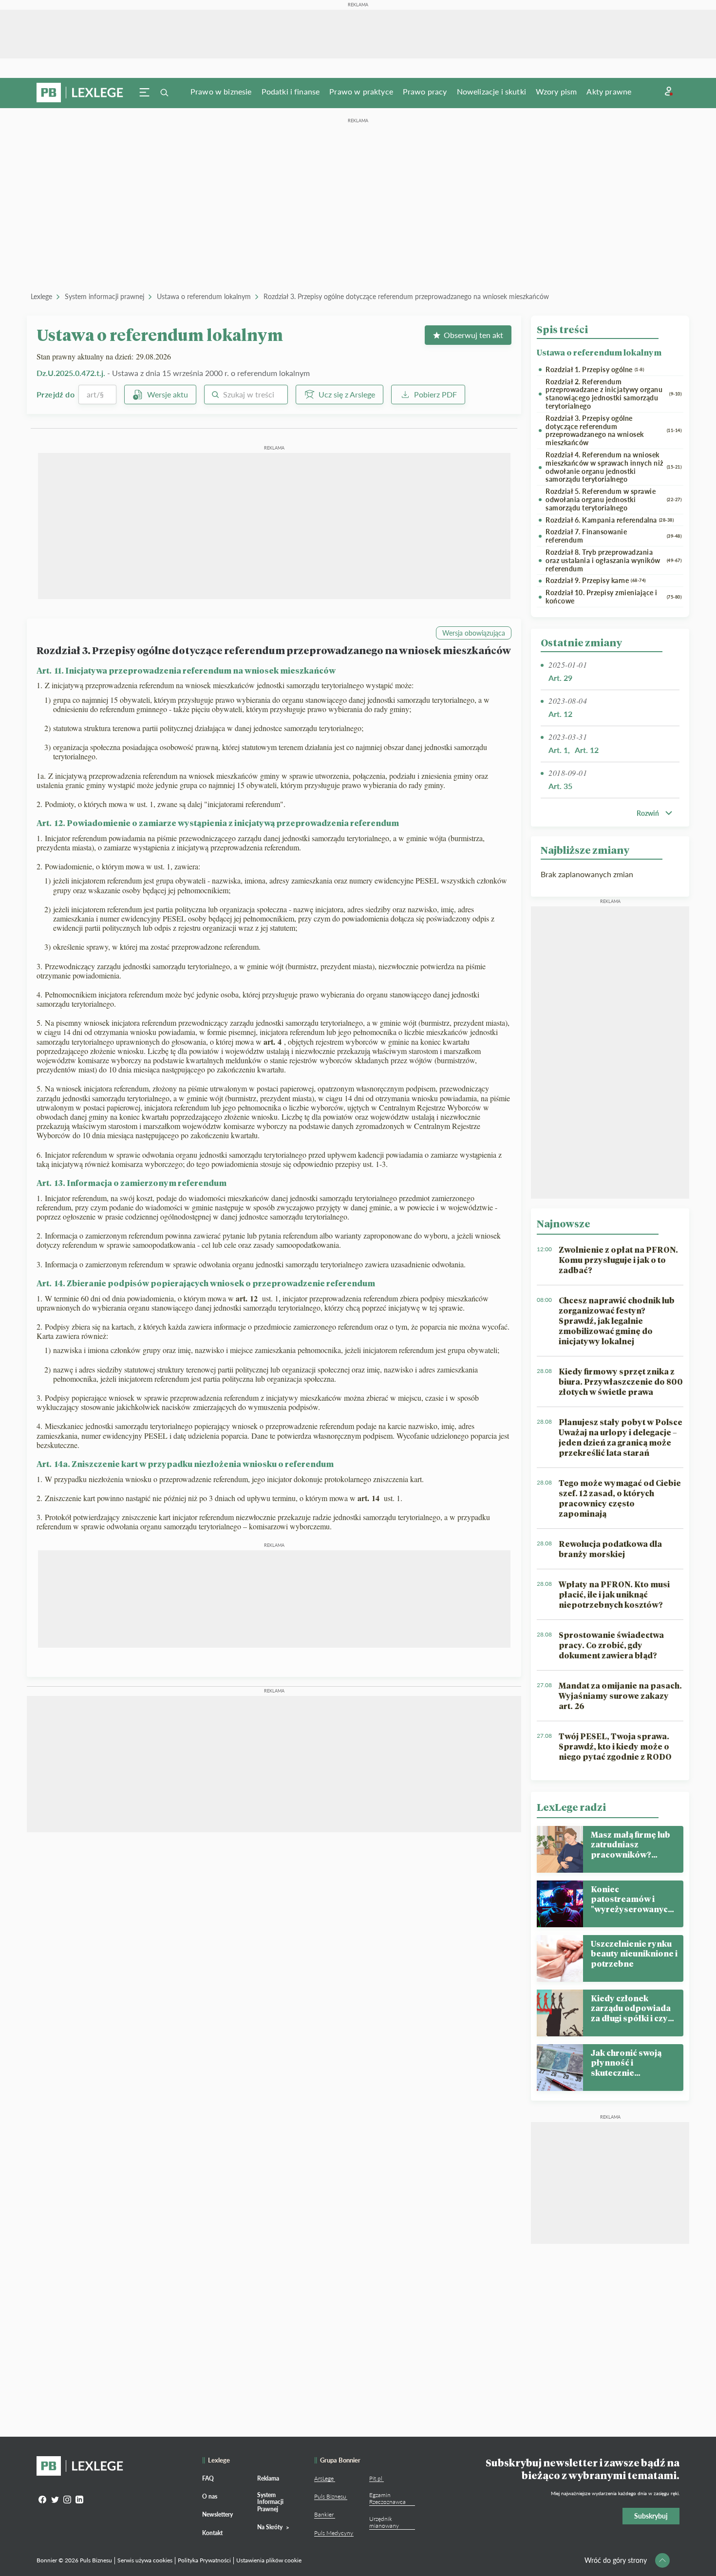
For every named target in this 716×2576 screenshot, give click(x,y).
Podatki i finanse (291, 91)
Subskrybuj (651, 2516)
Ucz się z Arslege (347, 394)
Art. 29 (560, 678)
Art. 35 (560, 786)
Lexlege (41, 296)
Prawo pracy (425, 91)
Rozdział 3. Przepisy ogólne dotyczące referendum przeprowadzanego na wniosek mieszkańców (406, 296)
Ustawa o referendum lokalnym (204, 296)
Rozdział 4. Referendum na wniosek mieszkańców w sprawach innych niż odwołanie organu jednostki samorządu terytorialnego (613, 467)
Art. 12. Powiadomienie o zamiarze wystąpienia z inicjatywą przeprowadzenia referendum (218, 823)
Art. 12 (560, 714)
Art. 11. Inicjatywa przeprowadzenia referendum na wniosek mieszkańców (186, 670)
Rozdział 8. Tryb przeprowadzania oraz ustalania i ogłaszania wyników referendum (613, 561)
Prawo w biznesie (221, 91)
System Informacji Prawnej (270, 2502)
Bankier (324, 2514)
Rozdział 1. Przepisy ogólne (595, 370)
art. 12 (248, 1298)
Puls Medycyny (334, 2533)
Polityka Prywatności (204, 2560)
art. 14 (370, 1498)
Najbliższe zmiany (585, 850)
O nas (210, 2496)
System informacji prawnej (104, 296)
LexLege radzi (571, 1807)
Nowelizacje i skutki (491, 91)
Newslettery (217, 2514)
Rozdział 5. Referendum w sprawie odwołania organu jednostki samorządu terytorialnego (613, 500)
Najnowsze (564, 1223)
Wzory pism (556, 91)
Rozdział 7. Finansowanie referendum (613, 536)
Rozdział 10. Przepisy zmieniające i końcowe (613, 597)
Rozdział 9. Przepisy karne (596, 581)
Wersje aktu (168, 394)
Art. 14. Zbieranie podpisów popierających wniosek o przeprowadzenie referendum (206, 1283)
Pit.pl (376, 2478)
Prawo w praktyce (361, 91)
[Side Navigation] (145, 93)
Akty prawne (609, 91)
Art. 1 (558, 750)
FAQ (208, 2478)
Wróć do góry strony (616, 2560)
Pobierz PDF (435, 394)
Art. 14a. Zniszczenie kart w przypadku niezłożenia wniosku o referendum (185, 1464)
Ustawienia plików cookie (269, 2560)
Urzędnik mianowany (384, 2522)
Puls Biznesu (330, 2496)
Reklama (268, 2478)
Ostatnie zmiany (581, 642)
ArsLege (324, 2478)
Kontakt (212, 2533)
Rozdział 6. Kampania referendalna (610, 520)
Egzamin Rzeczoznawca (387, 2498)
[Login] (669, 91)
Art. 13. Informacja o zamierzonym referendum (132, 1183)
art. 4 (274, 1042)
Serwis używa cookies (145, 2560)
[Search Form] (164, 93)
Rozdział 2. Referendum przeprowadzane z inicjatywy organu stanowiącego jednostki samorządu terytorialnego (613, 394)
